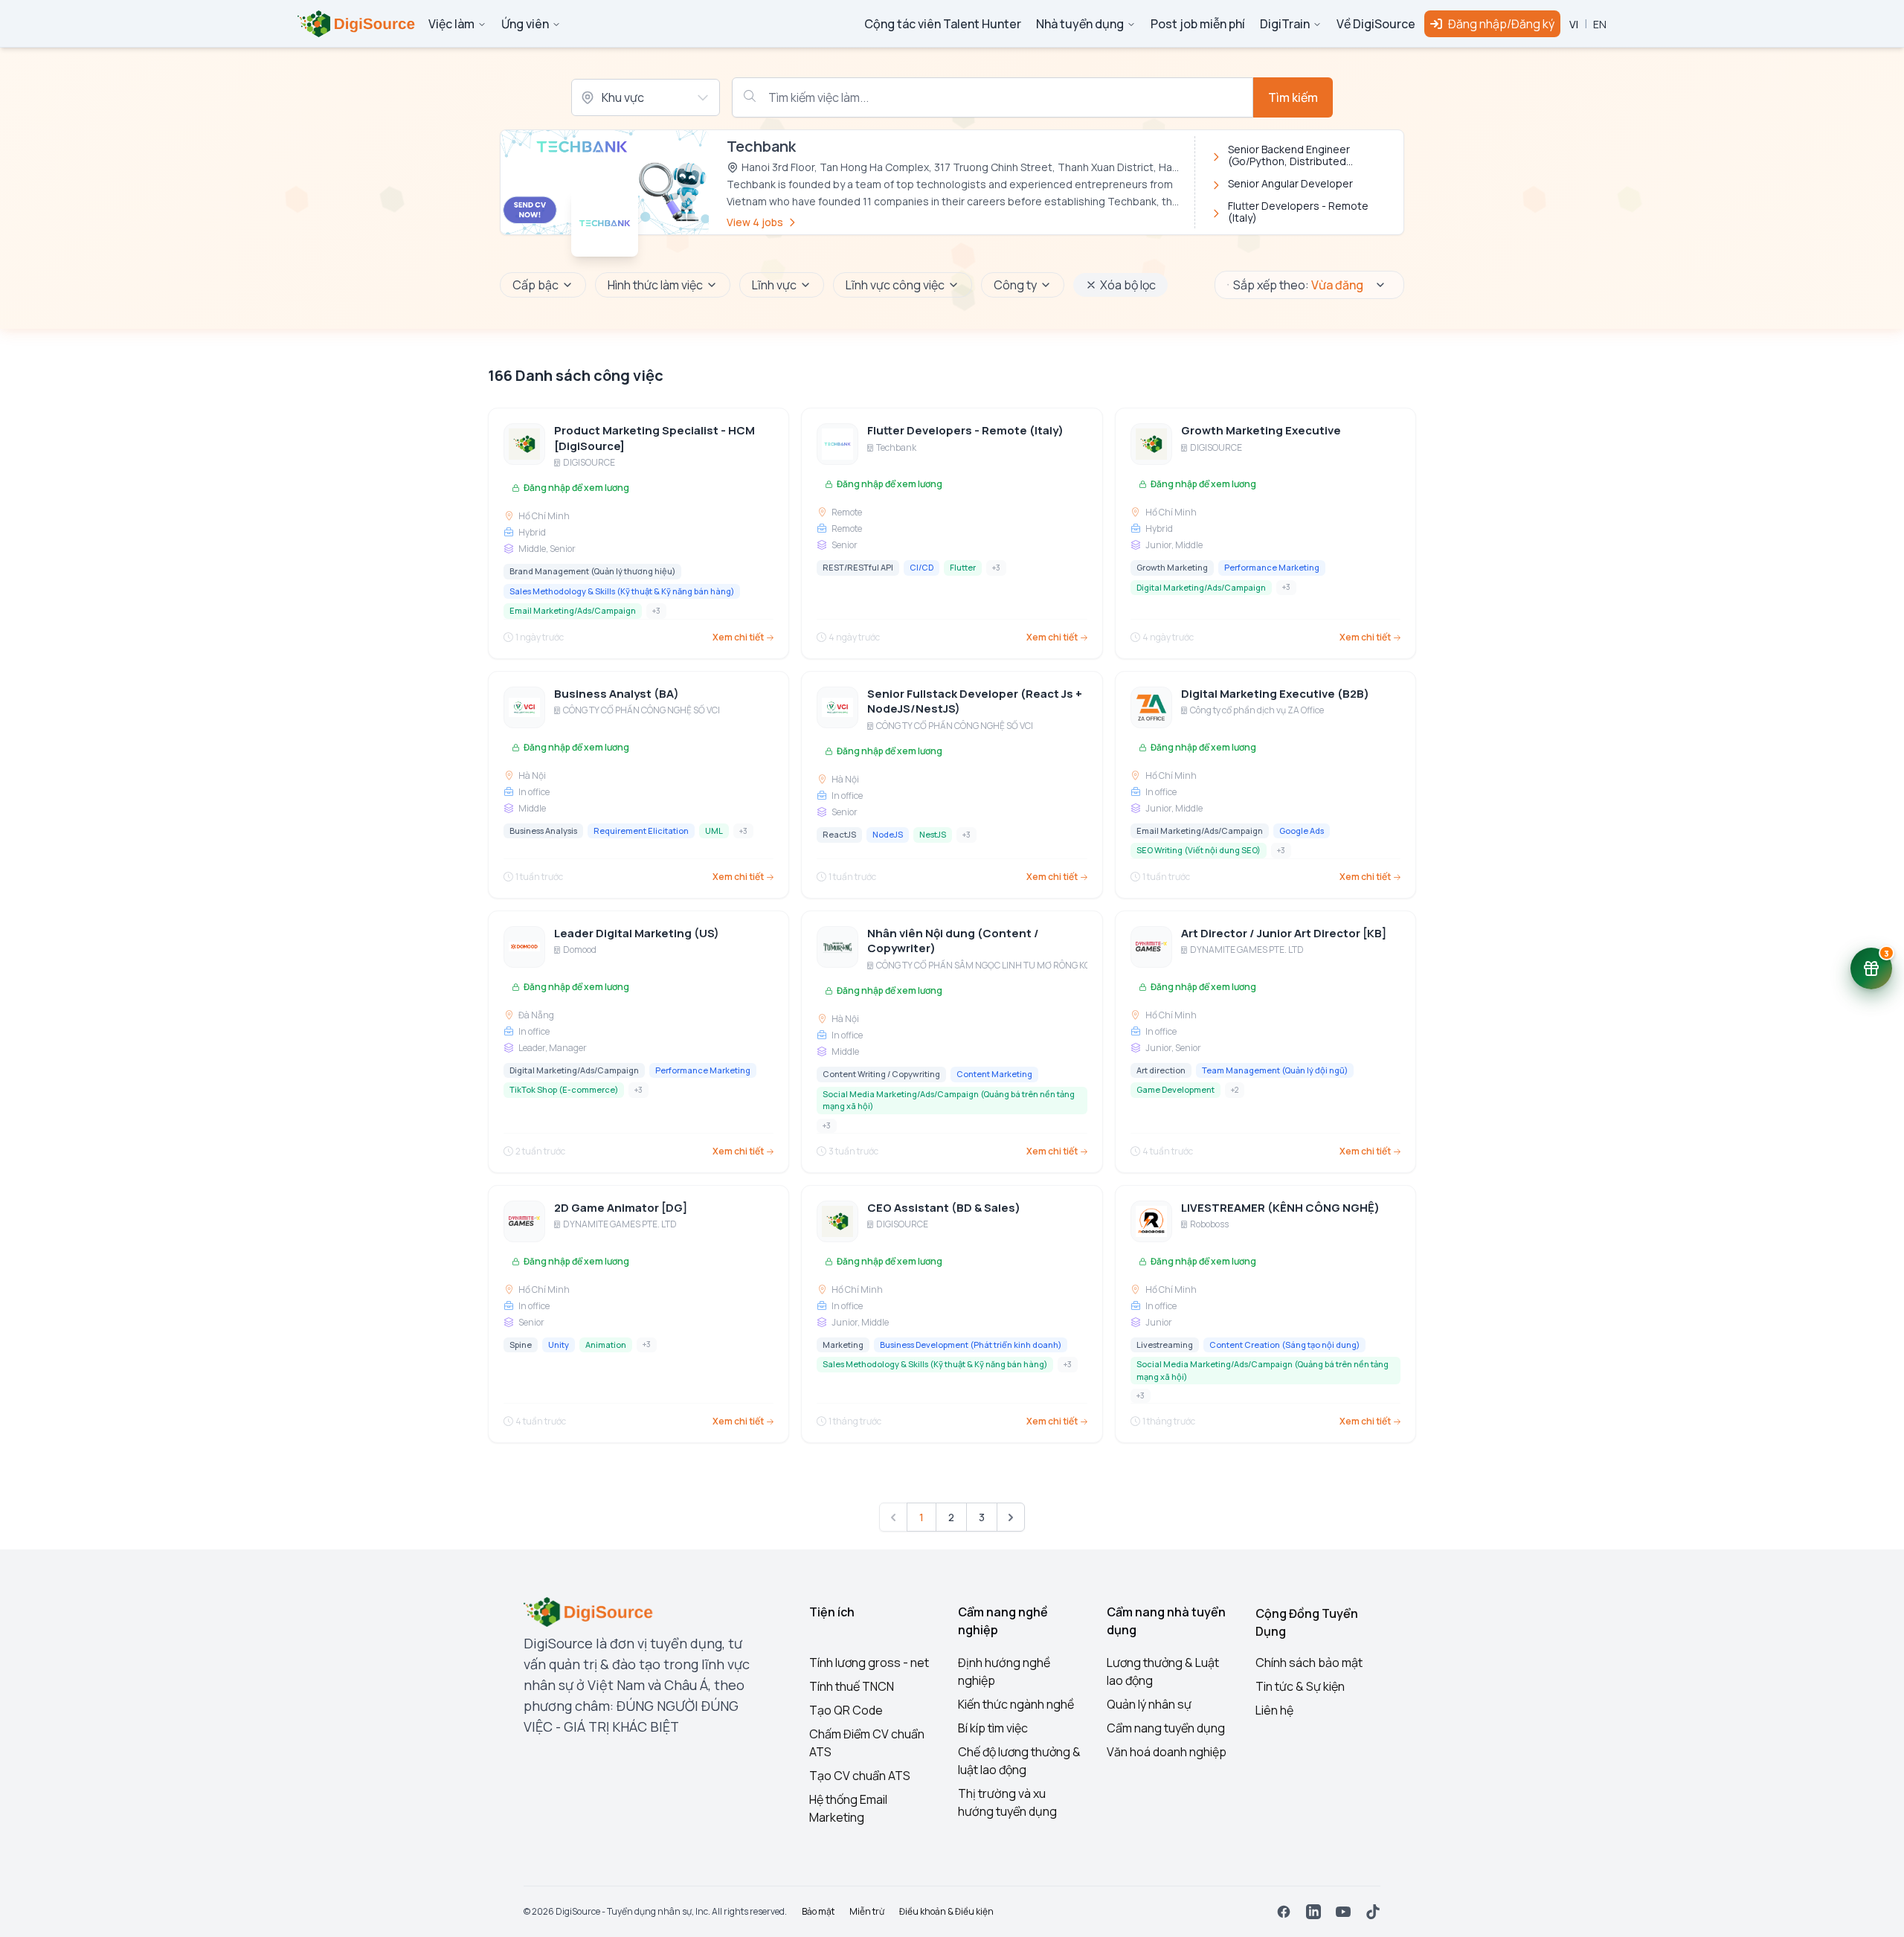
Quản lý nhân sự (1149, 1704)
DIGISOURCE (589, 463)
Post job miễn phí (1198, 24)
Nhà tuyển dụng (1080, 24)
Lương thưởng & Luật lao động (1163, 1671)
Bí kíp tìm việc (993, 1728)
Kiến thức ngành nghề (1016, 1704)
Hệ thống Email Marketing (848, 1808)
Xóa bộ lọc (1128, 285)
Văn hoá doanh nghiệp (1167, 1752)
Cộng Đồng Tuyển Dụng (1307, 1622)
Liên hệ (1274, 1710)
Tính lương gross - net (869, 1663)
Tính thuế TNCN (852, 1686)
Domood (580, 950)
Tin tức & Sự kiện (1300, 1686)
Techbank (896, 448)
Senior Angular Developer (1290, 184)
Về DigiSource (1376, 24)
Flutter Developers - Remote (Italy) (1298, 212)
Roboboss (1209, 1224)
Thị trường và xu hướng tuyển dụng (1007, 1802)
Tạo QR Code (846, 1710)
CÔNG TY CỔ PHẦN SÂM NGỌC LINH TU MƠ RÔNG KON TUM (997, 966)
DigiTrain (1285, 24)
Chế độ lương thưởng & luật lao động (1019, 1761)
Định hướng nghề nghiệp (1004, 1671)
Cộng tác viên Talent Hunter (943, 24)
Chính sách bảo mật (1309, 1663)
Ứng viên (525, 24)
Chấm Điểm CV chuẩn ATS (867, 1743)
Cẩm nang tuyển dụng (1166, 1728)
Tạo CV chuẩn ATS (860, 1776)
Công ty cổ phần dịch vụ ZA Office (1257, 710)
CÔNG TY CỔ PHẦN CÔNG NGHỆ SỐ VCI (641, 710)
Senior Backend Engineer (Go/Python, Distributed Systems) (1289, 155)
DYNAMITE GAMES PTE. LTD (1247, 950)
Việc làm (451, 24)
